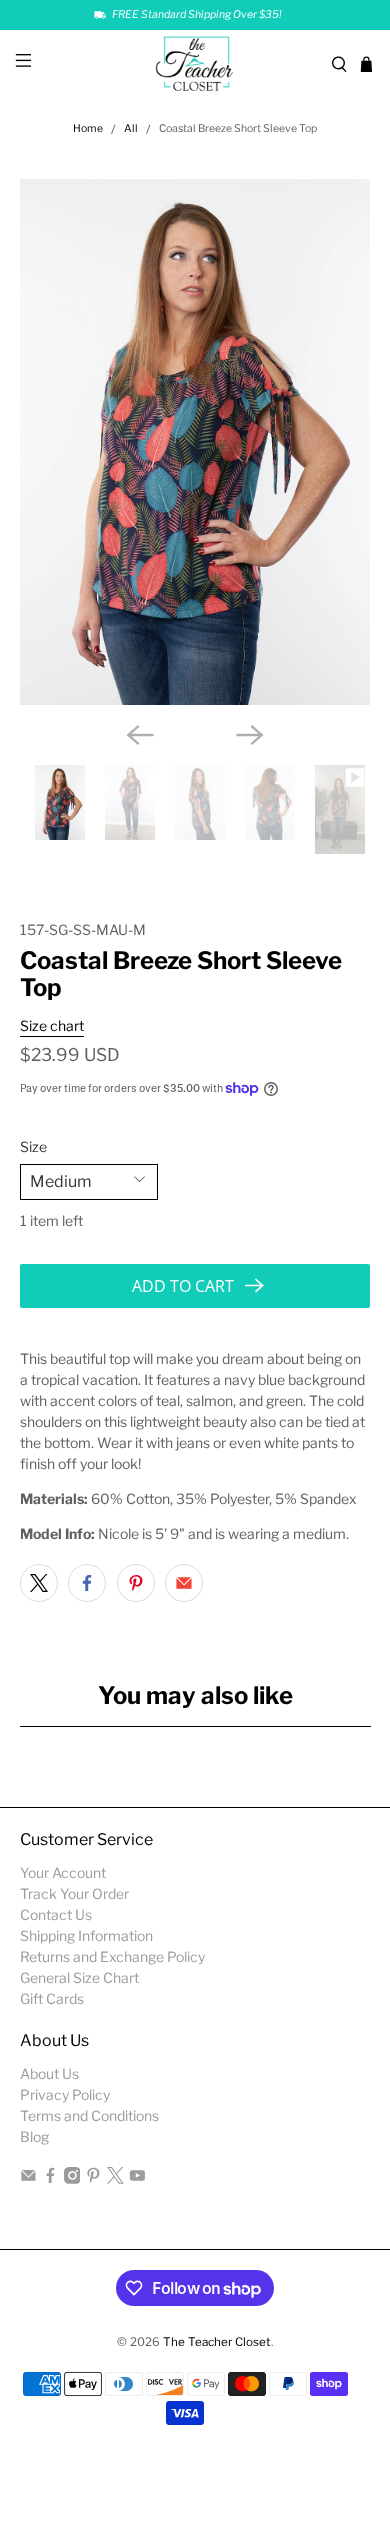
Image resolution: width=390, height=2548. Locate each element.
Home (88, 129)
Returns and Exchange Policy (112, 1956)
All (131, 129)
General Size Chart (79, 1977)
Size (33, 1146)
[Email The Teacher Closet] (28, 2178)
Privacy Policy (65, 2094)
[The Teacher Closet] (195, 64)
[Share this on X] (39, 1583)
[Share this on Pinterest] (136, 1583)
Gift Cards (52, 1998)
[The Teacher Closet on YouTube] (137, 2178)
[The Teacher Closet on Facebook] (50, 2178)
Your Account (63, 1872)
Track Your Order (74, 1893)
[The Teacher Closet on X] (115, 2178)
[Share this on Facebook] (87, 1583)
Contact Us (56, 1914)
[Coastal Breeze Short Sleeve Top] (195, 442)
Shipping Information (86, 1935)
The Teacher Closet (217, 2342)
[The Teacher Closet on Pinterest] (93, 2178)
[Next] (250, 735)
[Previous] (140, 735)
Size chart (52, 1025)
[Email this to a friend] (184, 1583)
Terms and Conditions (89, 2115)
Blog (34, 2136)
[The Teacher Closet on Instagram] (72, 2178)
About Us (49, 2073)
